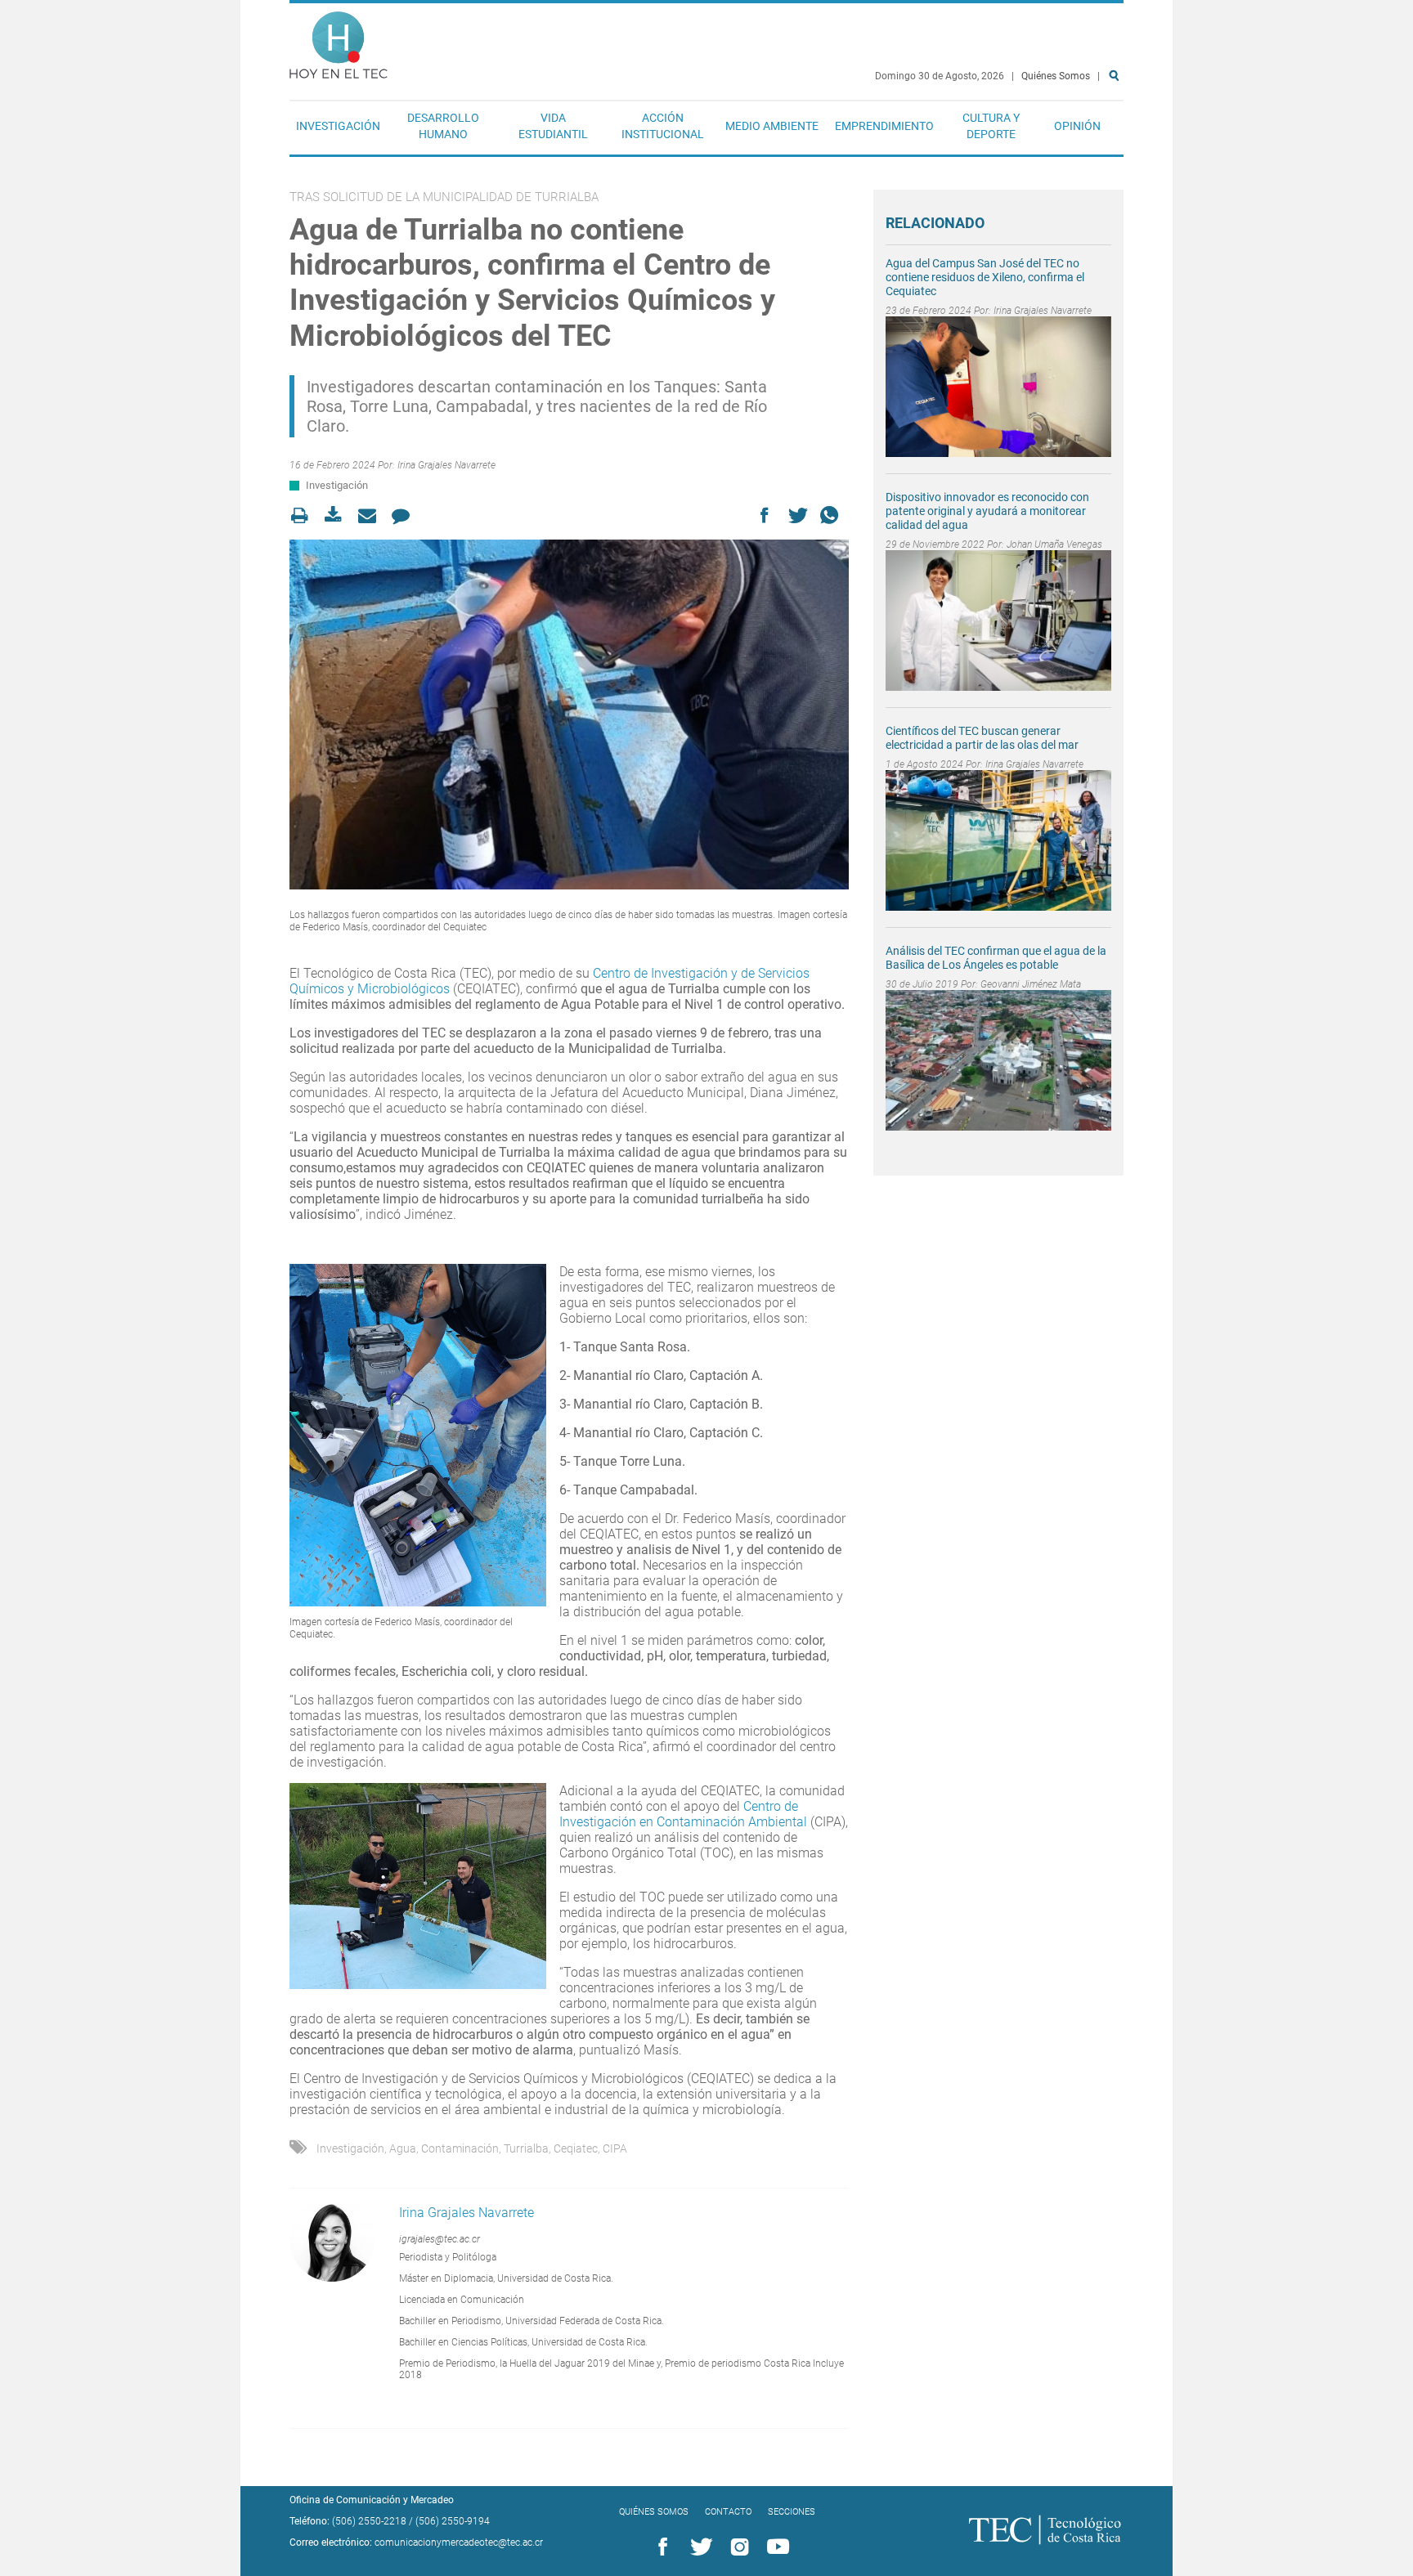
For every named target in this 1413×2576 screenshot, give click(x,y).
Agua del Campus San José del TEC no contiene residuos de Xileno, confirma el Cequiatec (985, 277)
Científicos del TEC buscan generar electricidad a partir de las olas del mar (982, 738)
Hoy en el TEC (339, 41)
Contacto (728, 2512)
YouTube (775, 2547)
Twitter (698, 2547)
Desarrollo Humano (443, 126)
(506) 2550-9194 (453, 2521)
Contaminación (460, 2148)
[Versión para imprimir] (305, 515)
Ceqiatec (576, 2148)
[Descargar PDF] (338, 515)
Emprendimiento (884, 126)
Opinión (1077, 126)
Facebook (660, 2547)
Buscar (1117, 128)
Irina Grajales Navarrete (446, 465)
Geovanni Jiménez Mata (1031, 984)
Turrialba (526, 2148)
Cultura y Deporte (991, 126)
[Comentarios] (405, 515)
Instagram (737, 2547)
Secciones (792, 2512)
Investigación (338, 126)
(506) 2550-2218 (369, 2521)
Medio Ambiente (772, 126)
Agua (403, 2148)
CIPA (615, 2148)
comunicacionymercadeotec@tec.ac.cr (459, 2542)
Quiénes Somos (1056, 76)
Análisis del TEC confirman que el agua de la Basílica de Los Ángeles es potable (996, 958)
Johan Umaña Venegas (1054, 544)
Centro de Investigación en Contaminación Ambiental (685, 1814)
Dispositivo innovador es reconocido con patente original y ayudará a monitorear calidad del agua (987, 511)
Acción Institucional (663, 126)
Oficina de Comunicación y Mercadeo (372, 2500)
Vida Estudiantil (553, 126)
